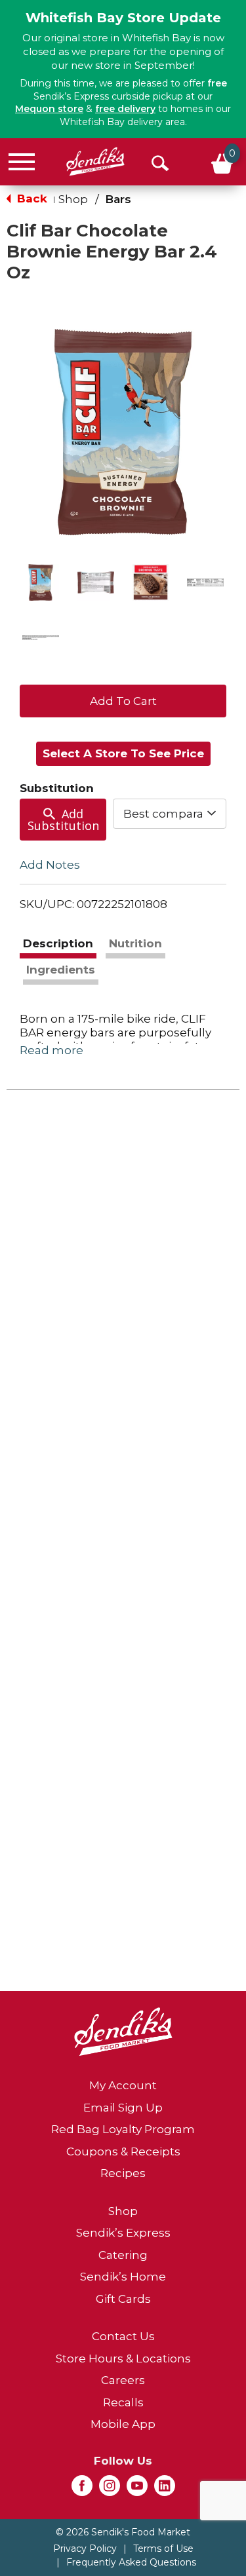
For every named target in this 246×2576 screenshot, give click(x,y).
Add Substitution (63, 820)
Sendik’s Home (123, 2277)
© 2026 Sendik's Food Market (123, 2532)
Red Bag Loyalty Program (123, 2129)
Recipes (123, 2173)
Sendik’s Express (123, 2233)
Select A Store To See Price (123, 753)
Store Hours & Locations (123, 2358)
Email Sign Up (123, 2108)
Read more (51, 1050)
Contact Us (123, 2336)
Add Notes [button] (50, 864)
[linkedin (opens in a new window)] (165, 2490)
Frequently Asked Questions (131, 2562)
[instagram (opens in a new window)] (110, 2490)
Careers (123, 2380)
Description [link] (58, 943)
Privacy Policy (85, 2548)
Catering (123, 2255)
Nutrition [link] (135, 943)
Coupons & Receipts (123, 2151)
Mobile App (123, 2424)
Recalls (123, 2402)
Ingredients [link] (61, 970)
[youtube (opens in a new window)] (137, 2490)
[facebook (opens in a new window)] (82, 2490)
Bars (118, 199)
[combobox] (170, 814)
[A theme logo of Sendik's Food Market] (95, 161)
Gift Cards (123, 2299)
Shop (73, 199)
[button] (41, 582)
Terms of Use (163, 2548)
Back (31, 199)
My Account (123, 2085)
